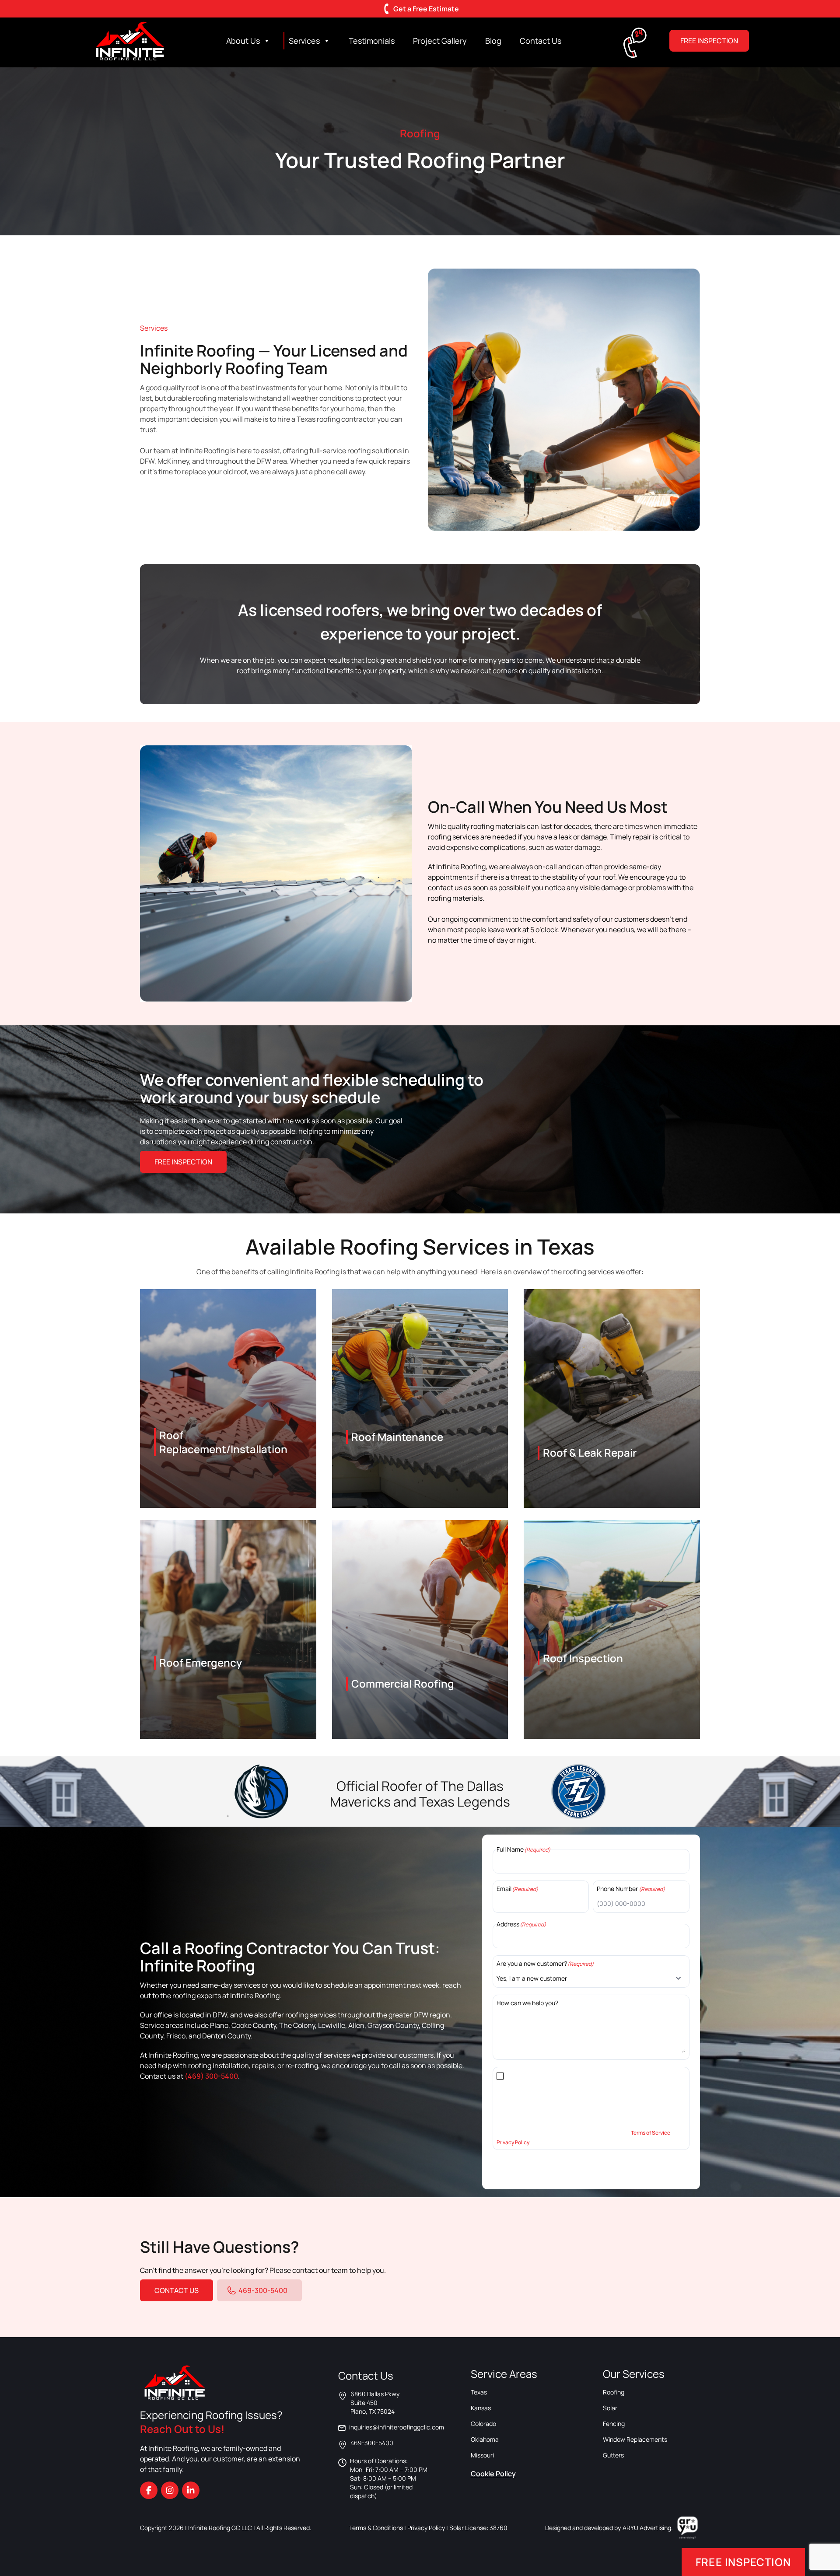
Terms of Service (651, 2133)
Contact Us (541, 41)
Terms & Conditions (376, 2528)
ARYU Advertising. (648, 2528)
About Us (243, 41)
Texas (479, 2392)
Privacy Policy (513, 2142)
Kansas (481, 2408)
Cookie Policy (493, 2474)
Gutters (613, 2455)
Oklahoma (485, 2439)
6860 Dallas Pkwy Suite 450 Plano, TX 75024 (375, 2403)
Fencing (614, 2424)
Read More (228, 1460)
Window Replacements (635, 2439)
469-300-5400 (263, 2290)
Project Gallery (440, 41)
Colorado (483, 2424)
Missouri (482, 2455)
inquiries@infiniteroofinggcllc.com (397, 2427)
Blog (493, 41)
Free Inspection (709, 41)
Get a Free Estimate (426, 9)
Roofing (614, 2392)
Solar (610, 2408)
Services (304, 41)
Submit (506, 2166)
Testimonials (372, 41)
